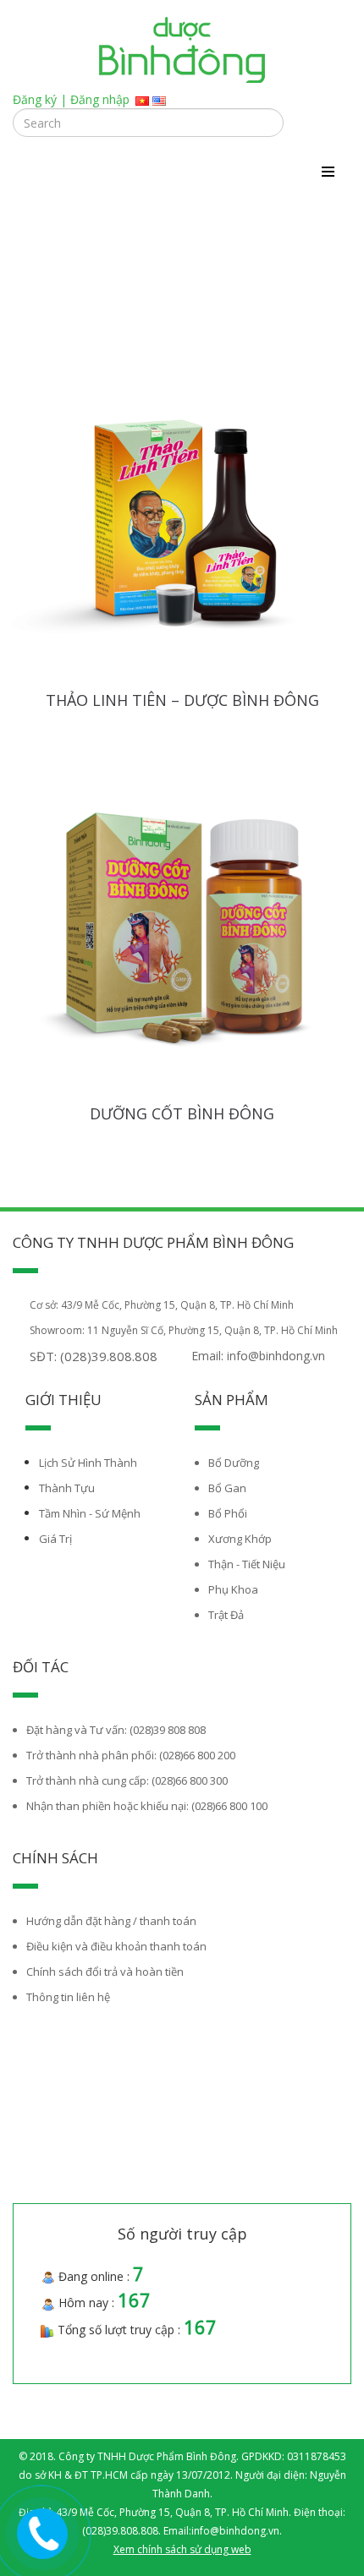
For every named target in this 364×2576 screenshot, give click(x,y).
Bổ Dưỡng (234, 1463)
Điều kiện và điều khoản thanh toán (116, 1946)
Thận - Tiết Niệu (247, 1564)
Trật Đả (226, 1615)
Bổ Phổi (228, 1513)
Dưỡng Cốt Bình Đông (182, 1113)
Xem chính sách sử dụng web (182, 2549)
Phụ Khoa (233, 1589)
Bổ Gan (227, 1488)
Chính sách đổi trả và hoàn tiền (105, 1972)
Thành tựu (67, 1488)
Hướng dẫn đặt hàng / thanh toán (111, 1921)
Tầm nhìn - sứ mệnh (90, 1513)
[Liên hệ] (43, 2531)
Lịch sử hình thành (88, 1463)
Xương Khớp (240, 1539)
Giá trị (55, 1539)
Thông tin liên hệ (68, 1997)
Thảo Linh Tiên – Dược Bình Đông (182, 700)
